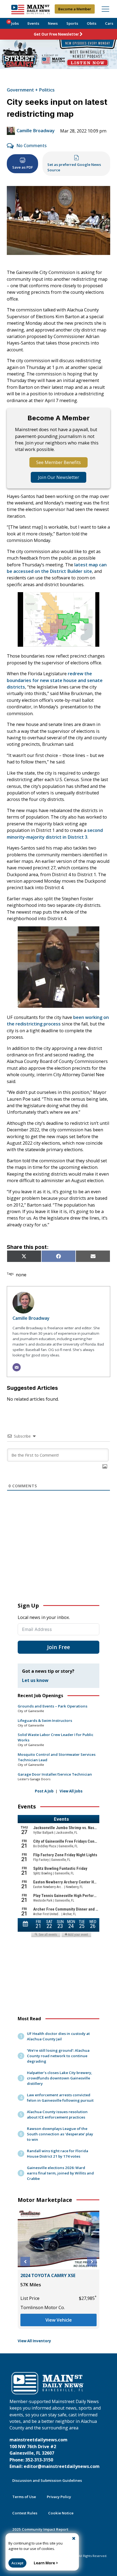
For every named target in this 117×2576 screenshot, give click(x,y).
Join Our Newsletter (59, 477)
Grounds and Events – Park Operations (53, 1706)
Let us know (35, 1680)
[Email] (17, 1367)
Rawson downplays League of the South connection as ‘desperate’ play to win (60, 2134)
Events (33, 23)
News (53, 23)
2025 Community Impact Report (40, 2529)
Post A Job (44, 1791)
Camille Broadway (36, 131)
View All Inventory (34, 2341)
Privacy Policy (59, 2497)
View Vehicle (59, 2320)
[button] (25, 2262)
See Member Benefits (59, 462)
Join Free (59, 1647)
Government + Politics (31, 90)
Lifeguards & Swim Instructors (45, 1721)
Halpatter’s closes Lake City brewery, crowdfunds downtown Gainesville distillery (60, 2078)
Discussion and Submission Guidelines (47, 2480)
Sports (72, 23)
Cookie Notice (61, 2513)
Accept (17, 2563)
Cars (109, 23)
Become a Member (75, 9)
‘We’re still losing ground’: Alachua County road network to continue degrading (58, 2056)
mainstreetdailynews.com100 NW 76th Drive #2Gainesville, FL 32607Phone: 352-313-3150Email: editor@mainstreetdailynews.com (55, 2453)
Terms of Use (24, 2497)
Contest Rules (25, 2513)
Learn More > (46, 2563)
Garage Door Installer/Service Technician (55, 1774)
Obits (92, 23)
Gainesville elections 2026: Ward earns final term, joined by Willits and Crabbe (60, 2173)
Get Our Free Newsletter (56, 34)
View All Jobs (71, 1791)
